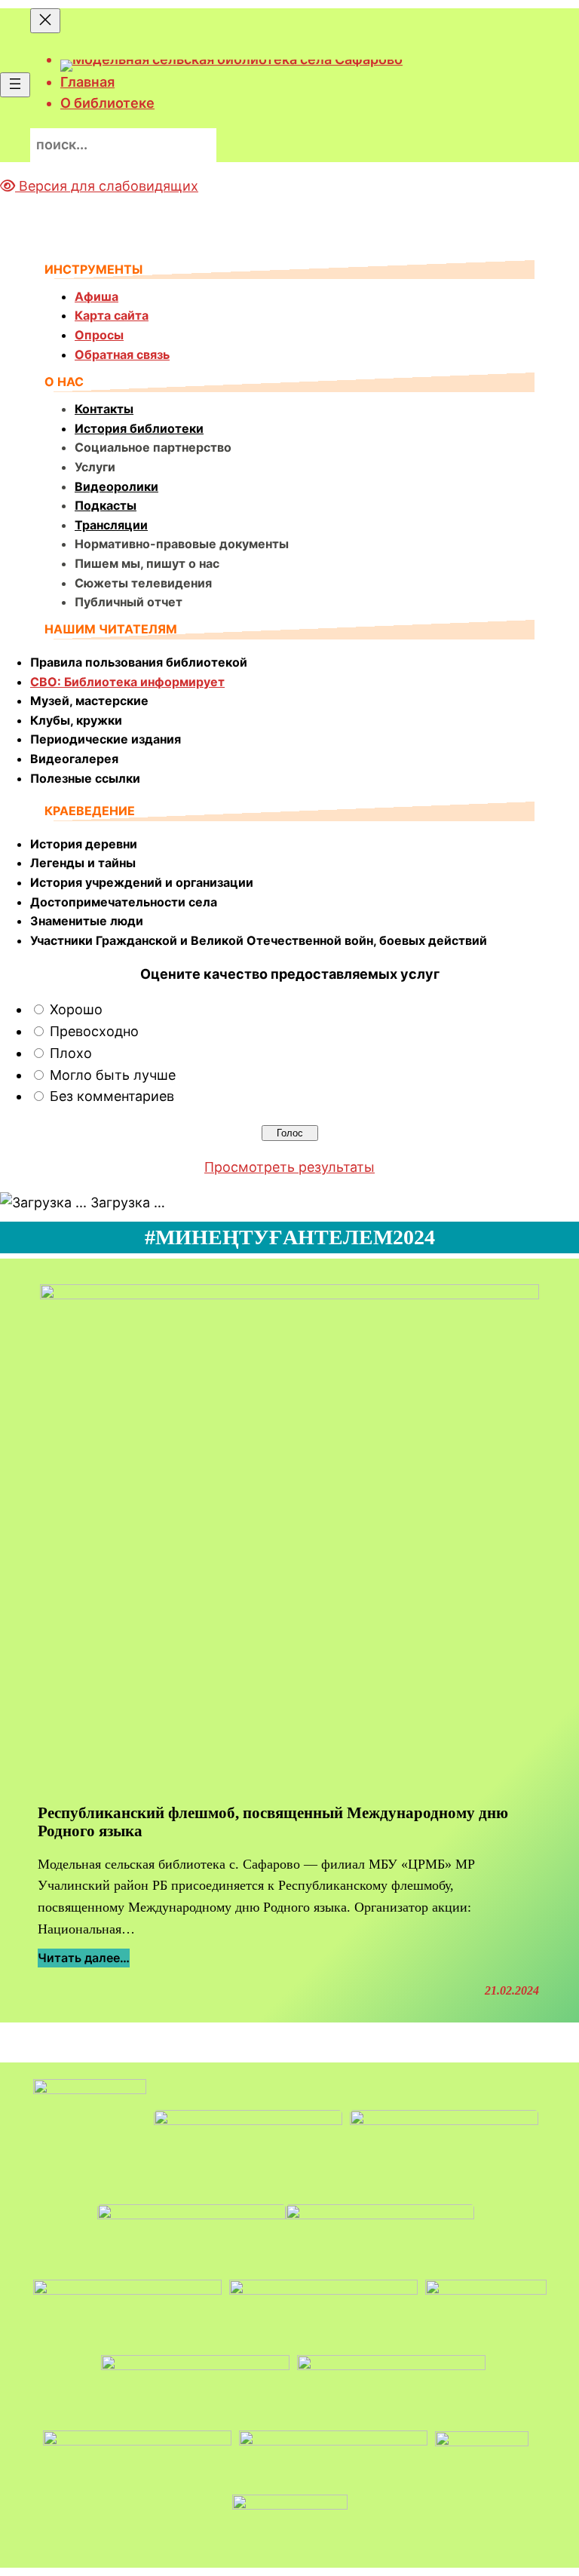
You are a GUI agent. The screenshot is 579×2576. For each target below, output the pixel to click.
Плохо (71, 1053)
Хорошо (76, 1009)
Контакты (104, 409)
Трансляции (111, 525)
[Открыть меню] (15, 85)
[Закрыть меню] (45, 21)
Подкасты (106, 505)
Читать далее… (84, 1959)
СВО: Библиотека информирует (127, 682)
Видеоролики (116, 486)
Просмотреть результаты (289, 1167)
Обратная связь (122, 354)
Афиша (96, 296)
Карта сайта (112, 315)
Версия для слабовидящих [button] (107, 186)
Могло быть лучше (113, 1075)
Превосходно (94, 1031)
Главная (87, 82)
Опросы (99, 335)
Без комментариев (112, 1096)
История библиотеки (139, 428)
